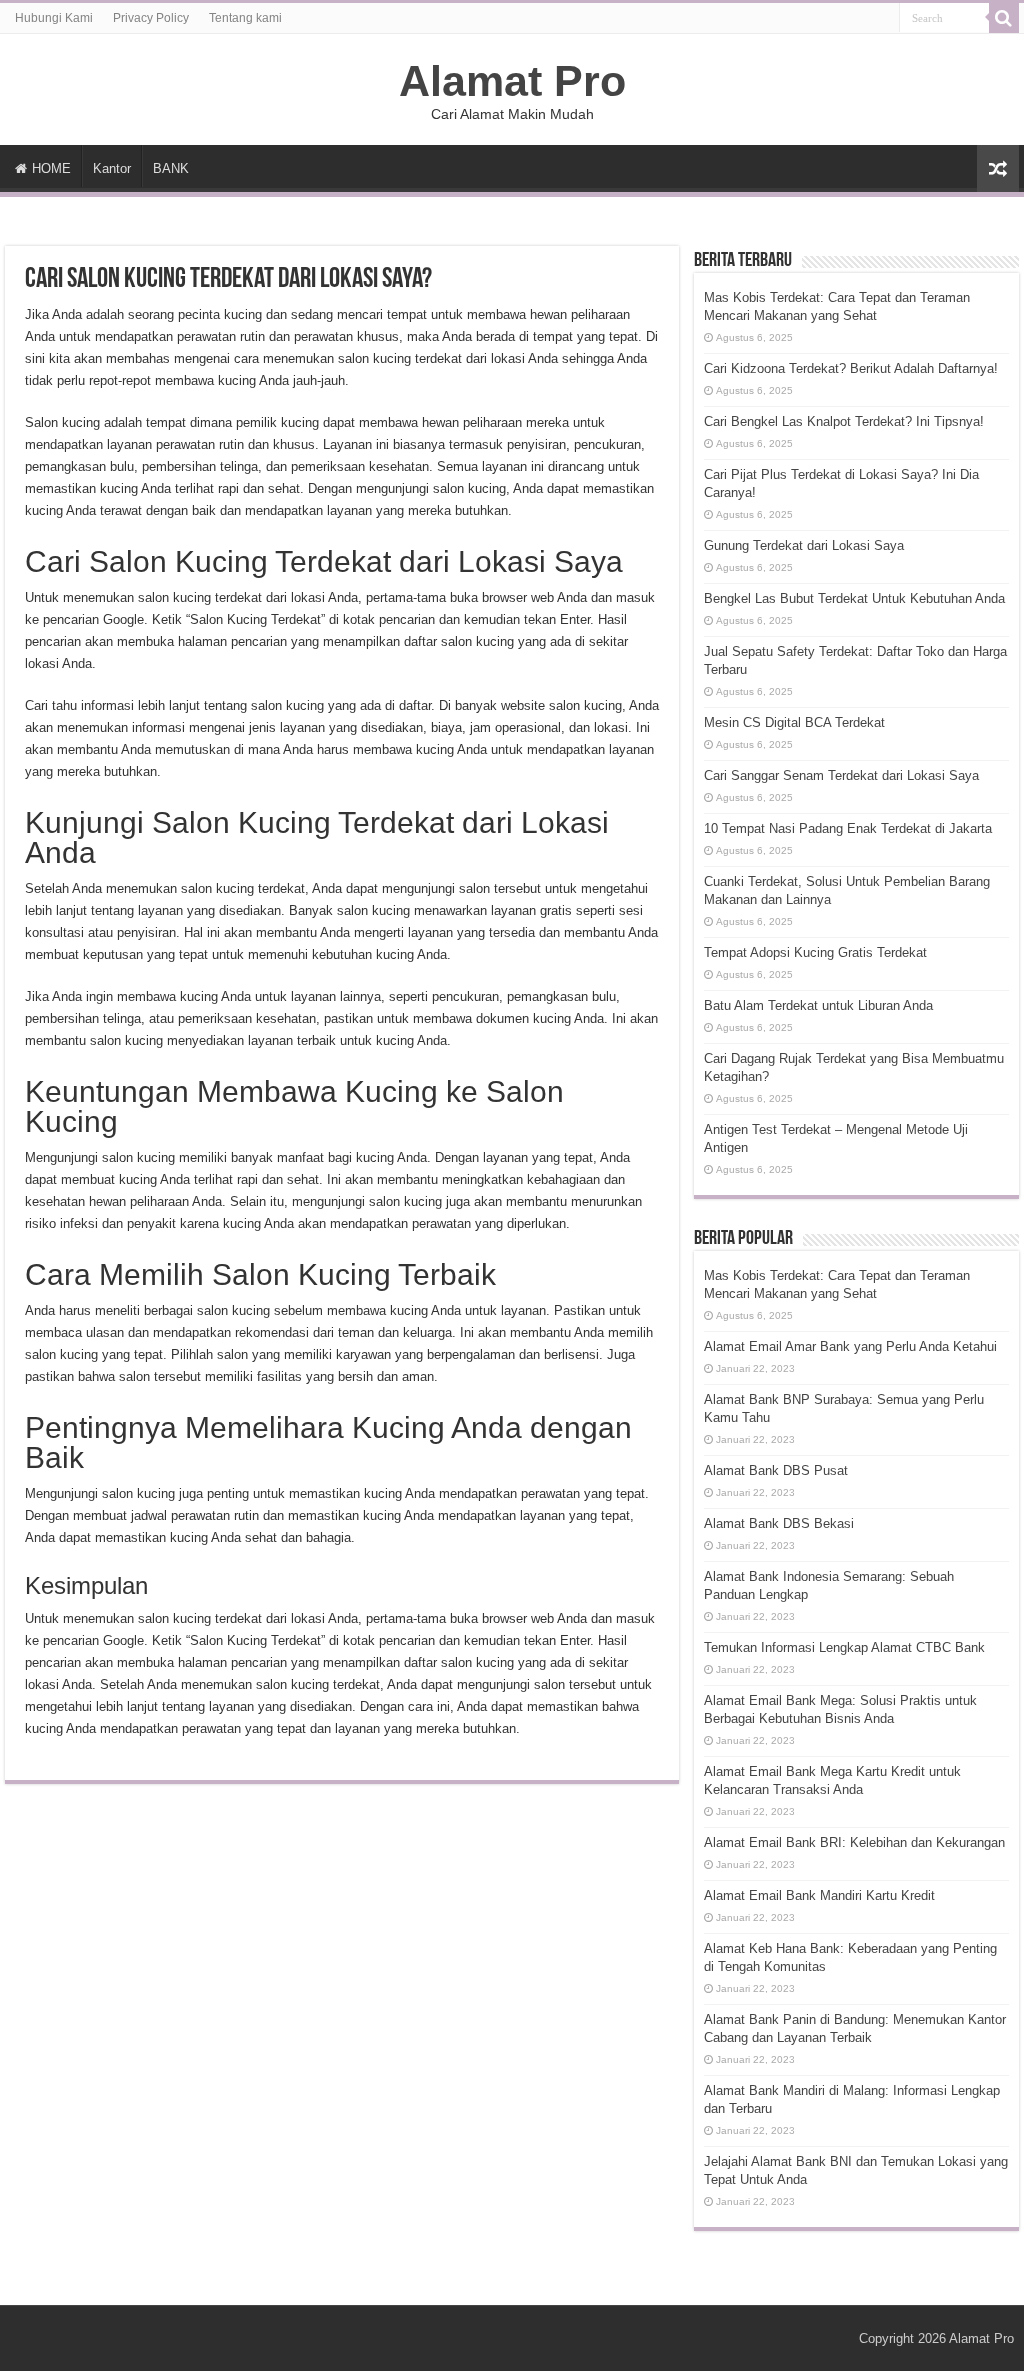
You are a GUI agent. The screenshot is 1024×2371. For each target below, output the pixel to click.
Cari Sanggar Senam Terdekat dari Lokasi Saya (841, 775)
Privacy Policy (151, 18)
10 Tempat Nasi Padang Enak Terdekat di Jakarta (848, 828)
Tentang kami (245, 18)
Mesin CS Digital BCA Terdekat (794, 722)
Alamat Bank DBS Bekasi (779, 1523)
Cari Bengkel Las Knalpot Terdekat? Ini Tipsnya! (844, 421)
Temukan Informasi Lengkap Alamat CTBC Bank (844, 1647)
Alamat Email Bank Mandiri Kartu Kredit (819, 1895)
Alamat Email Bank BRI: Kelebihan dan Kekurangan (854, 1842)
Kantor (112, 168)
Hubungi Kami (54, 18)
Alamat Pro (512, 81)
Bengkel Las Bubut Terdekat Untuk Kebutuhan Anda (854, 598)
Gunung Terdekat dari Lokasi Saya (804, 545)
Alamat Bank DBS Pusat (776, 1470)
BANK (171, 168)
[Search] (1004, 18)
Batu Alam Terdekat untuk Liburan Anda (818, 1005)
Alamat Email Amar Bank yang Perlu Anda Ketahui (850, 1346)
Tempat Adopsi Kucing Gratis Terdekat (815, 952)
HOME (51, 168)
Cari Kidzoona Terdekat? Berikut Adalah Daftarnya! (851, 368)
